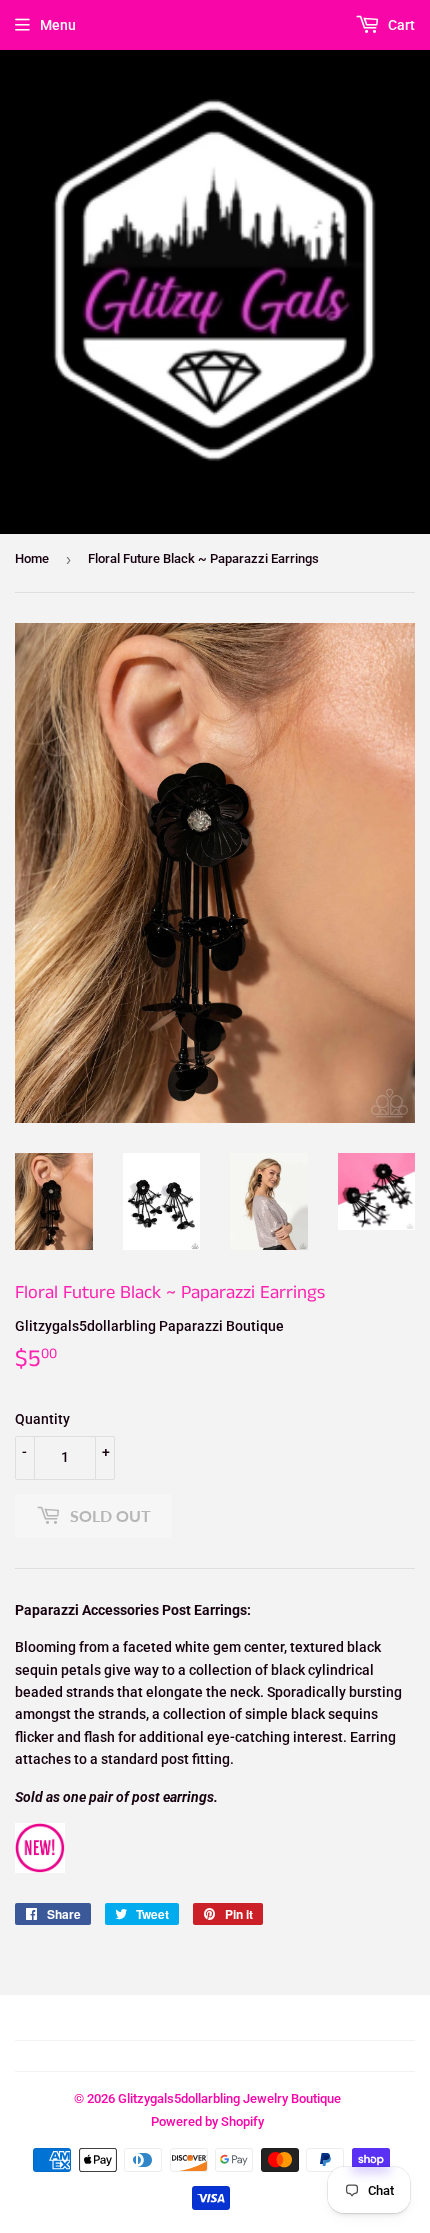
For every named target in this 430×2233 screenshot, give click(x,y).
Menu (58, 25)
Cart (400, 25)
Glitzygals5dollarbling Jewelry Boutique (229, 2098)
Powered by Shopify (207, 2121)
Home (32, 558)
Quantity (42, 1419)
